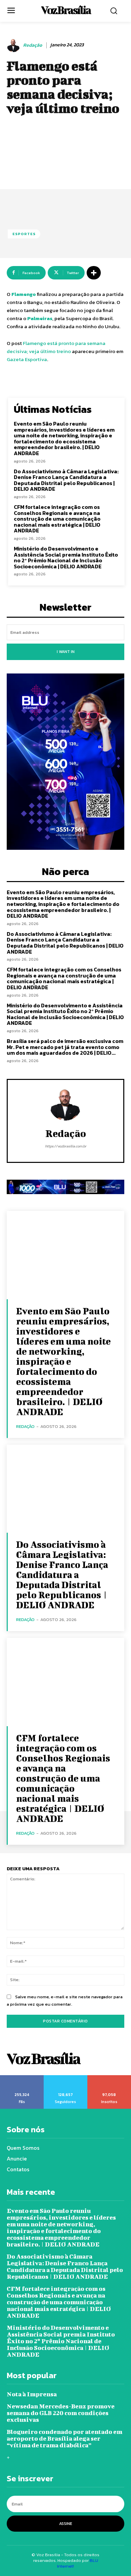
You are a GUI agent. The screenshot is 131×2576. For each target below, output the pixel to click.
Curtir (22, 2078)
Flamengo (24, 294)
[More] (94, 273)
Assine (66, 2524)
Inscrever (109, 2078)
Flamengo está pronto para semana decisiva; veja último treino (56, 347)
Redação (33, 46)
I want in (66, 652)
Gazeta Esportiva (27, 359)
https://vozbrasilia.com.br (66, 1146)
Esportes (24, 234)
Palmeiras (40, 318)
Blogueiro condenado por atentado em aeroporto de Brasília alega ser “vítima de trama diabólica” (64, 2438)
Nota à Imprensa (32, 2394)
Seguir (65, 2078)
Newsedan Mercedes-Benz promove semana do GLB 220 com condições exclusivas (61, 2413)
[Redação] (14, 45)
